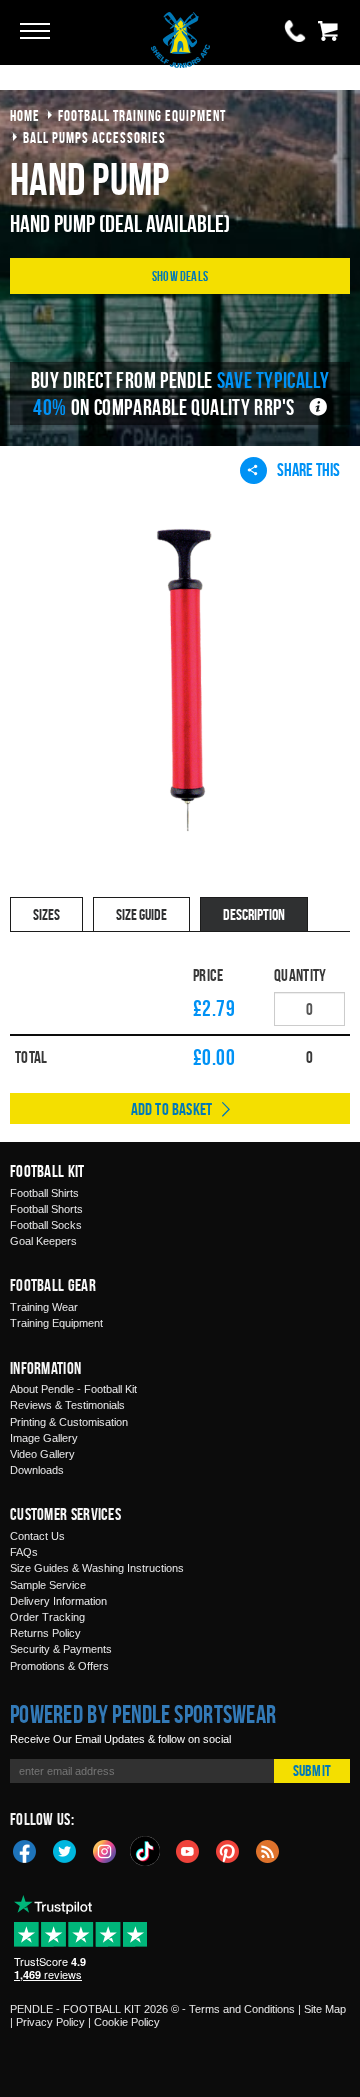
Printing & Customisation (69, 1422)
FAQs (24, 1552)
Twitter (65, 1850)
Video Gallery (42, 1454)
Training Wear (44, 1307)
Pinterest (228, 1850)
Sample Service (48, 1585)
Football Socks (46, 1225)
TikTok (146, 1851)
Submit (312, 1770)
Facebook (25, 1850)
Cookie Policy (127, 2022)
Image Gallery (44, 1438)
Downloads (37, 1470)
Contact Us (37, 1536)
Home (25, 115)
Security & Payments (61, 1649)
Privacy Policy (50, 2022)
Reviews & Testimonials (67, 1405)
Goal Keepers (43, 1241)
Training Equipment (56, 1323)
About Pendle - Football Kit (73, 1389)
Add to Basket (172, 1109)
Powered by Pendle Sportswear (143, 1714)
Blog (268, 1850)
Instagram (105, 1850)
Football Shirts (44, 1193)
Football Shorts (46, 1209)
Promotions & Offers (59, 1666)
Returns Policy (45, 1633)
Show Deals (180, 275)
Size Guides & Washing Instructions (97, 1568)
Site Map (325, 2009)
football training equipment (142, 115)
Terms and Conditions (242, 2009)
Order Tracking (47, 1617)
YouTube (188, 1850)
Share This (308, 469)
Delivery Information (58, 1601)
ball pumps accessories (94, 137)
